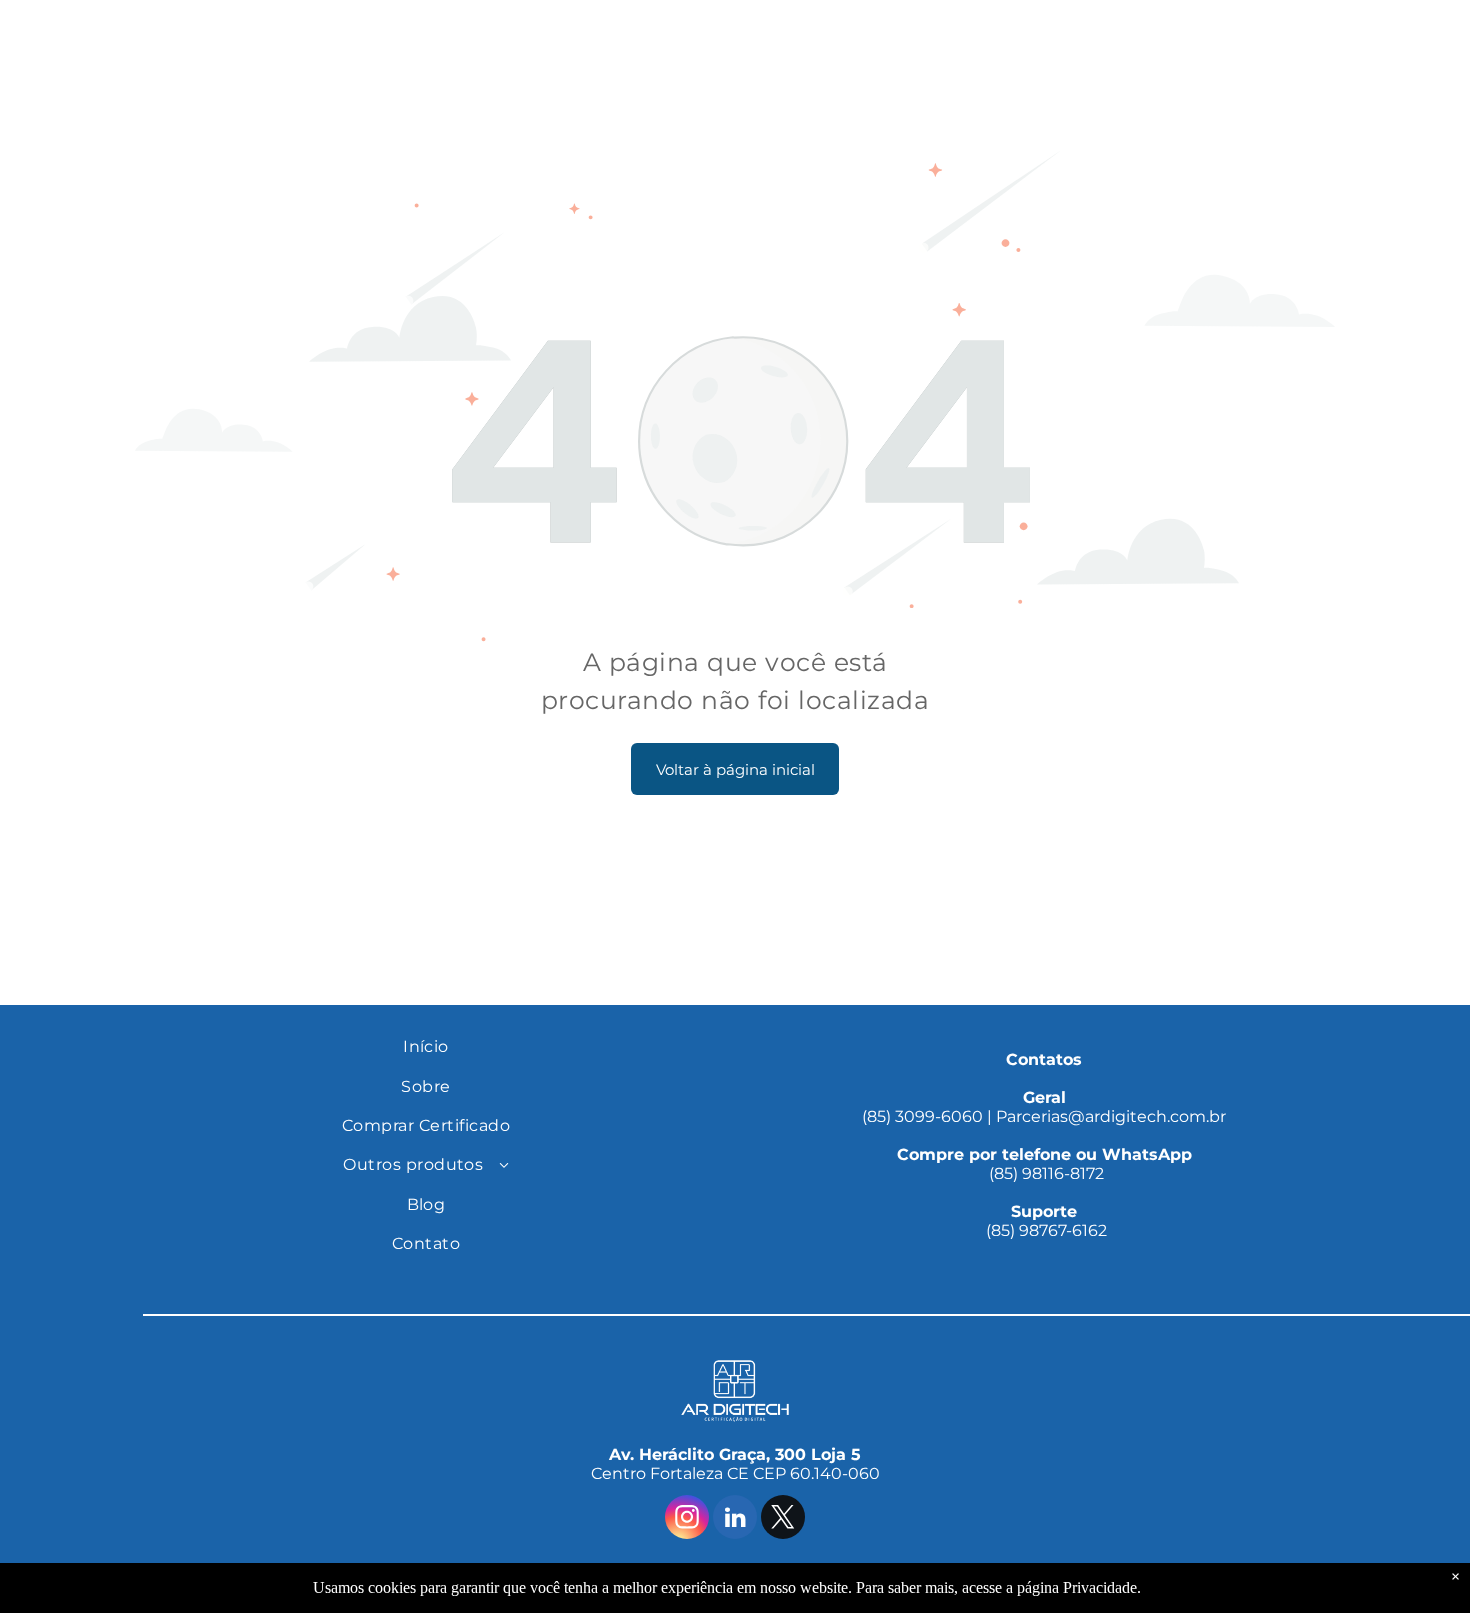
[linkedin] (735, 1519)
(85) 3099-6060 (922, 1116)
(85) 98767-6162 (1044, 1221)
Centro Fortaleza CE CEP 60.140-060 (735, 1473)
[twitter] (783, 1519)
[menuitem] (426, 1046)
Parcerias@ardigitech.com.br (1111, 1116)
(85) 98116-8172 (1044, 1164)
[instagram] (687, 1519)
